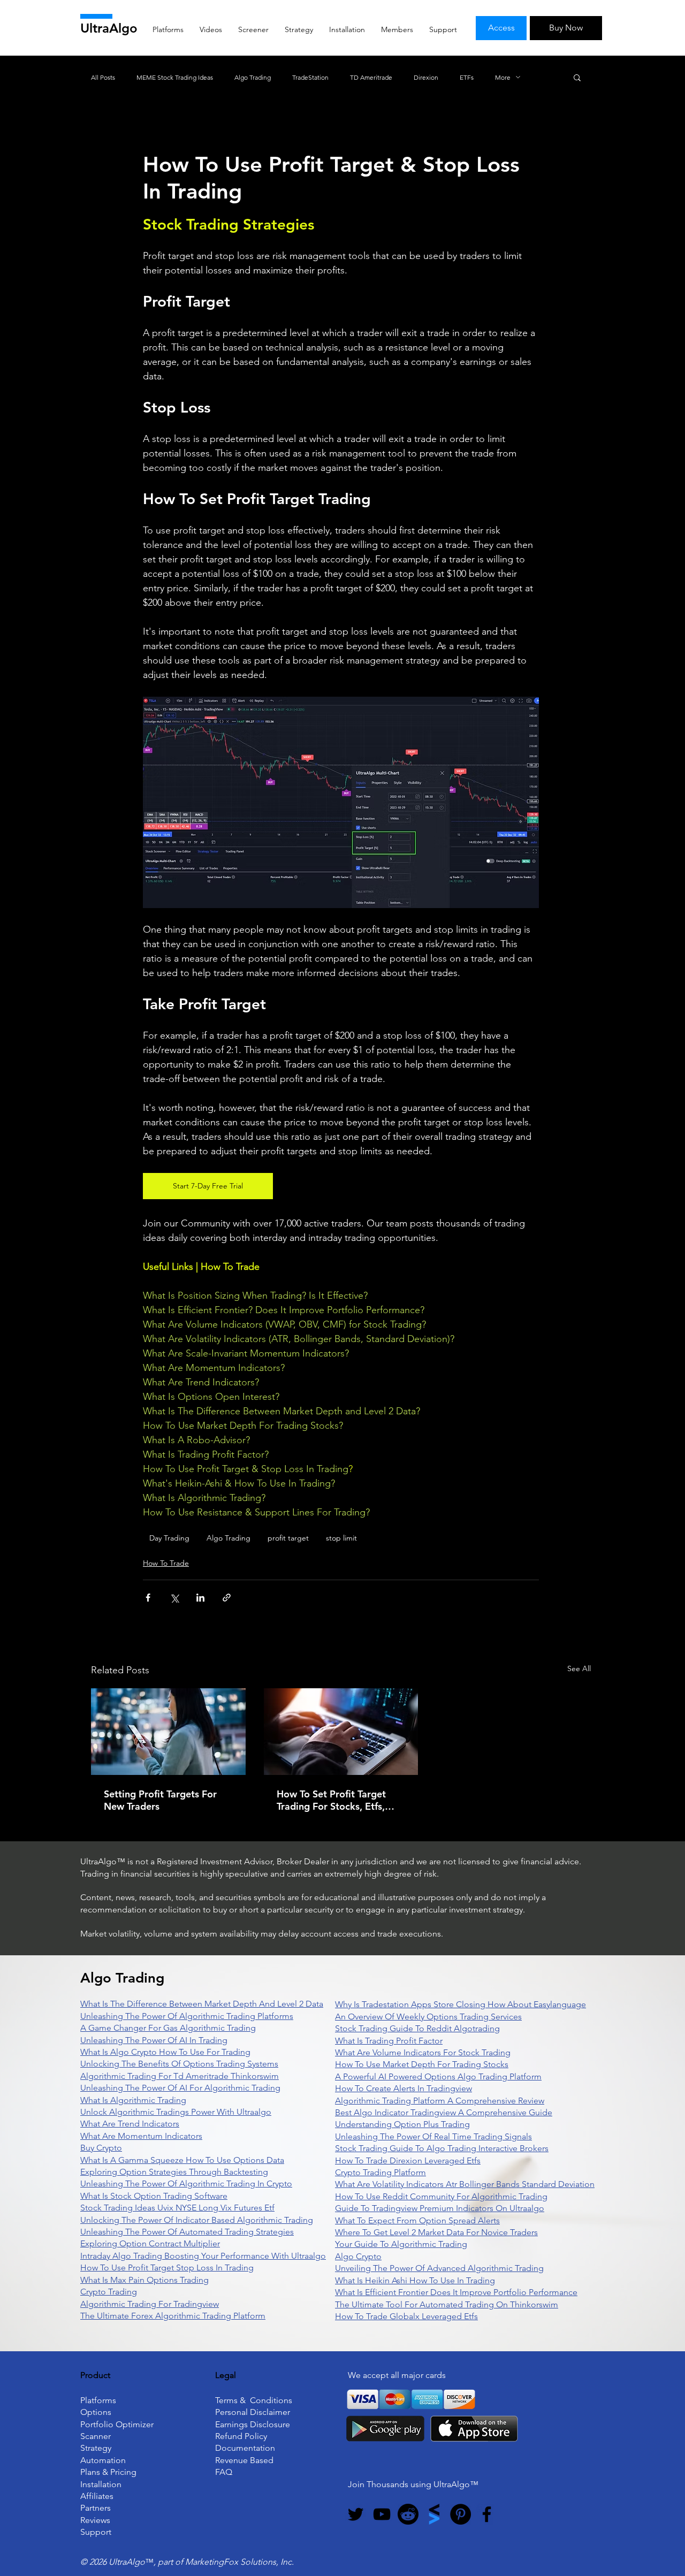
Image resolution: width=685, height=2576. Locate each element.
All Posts (103, 77)
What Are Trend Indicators (130, 2124)
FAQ (224, 2472)
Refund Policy (241, 2436)
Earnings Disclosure (253, 2424)
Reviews (95, 2520)
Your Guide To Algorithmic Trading (401, 2244)
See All (579, 1668)
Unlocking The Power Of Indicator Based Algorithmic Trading (197, 2220)
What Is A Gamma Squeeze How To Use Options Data (182, 2160)
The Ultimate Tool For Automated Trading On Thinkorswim (447, 2304)
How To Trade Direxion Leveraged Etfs (408, 2160)
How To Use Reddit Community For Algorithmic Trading (441, 2196)
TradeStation (310, 77)
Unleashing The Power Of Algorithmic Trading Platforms (187, 2016)
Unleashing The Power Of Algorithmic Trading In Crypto (186, 2183)
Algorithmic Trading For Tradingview (150, 2304)
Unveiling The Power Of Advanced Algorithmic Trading (439, 2268)
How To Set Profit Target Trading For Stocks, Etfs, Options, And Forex (331, 1800)
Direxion (426, 77)
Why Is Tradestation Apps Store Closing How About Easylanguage (461, 2004)
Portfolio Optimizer (117, 2424)
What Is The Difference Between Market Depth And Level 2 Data (202, 2004)
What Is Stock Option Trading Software (154, 2196)
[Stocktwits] (434, 2514)
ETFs (467, 77)
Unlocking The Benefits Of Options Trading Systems (179, 2064)
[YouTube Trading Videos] (382, 2514)
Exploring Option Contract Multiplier (150, 2243)
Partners (96, 2508)
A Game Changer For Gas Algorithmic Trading (168, 2028)
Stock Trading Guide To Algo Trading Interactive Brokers (442, 2148)
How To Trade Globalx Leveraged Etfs (406, 2316)
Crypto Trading (109, 2292)
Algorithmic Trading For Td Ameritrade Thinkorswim (180, 2076)
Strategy (96, 2448)
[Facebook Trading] (487, 2514)
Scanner (96, 2436)
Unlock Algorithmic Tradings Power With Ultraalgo (176, 2112)
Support (96, 2532)
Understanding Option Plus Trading (402, 2124)
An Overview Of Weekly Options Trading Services (428, 2017)
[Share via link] (227, 1598)
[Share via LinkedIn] (200, 1598)
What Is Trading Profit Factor (389, 2041)
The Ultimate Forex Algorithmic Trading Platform (173, 2316)
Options (96, 2412)
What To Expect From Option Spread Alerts (417, 2220)
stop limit (341, 1538)
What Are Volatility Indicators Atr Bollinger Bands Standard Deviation (465, 2184)
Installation (101, 2484)
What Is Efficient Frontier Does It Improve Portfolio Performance (456, 2292)
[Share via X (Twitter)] (174, 1598)
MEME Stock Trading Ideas (175, 77)
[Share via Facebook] (148, 1598)
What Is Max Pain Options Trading (144, 2280)
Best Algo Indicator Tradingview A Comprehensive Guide (444, 2112)
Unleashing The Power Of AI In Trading (154, 2040)
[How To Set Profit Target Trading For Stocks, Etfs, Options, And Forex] (341, 1732)
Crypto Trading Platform (380, 2172)
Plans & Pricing (108, 2472)
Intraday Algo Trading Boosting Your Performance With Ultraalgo (203, 2256)
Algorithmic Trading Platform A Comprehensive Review (440, 2101)
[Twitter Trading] (356, 2514)
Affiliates (97, 2496)
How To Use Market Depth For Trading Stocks (422, 2064)
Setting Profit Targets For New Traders (160, 1800)
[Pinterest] (461, 2514)
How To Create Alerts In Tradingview (404, 2088)
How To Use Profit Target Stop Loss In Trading (167, 2268)
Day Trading (169, 1538)
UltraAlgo (109, 28)
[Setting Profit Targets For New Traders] (168, 1732)
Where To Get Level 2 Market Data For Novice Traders (436, 2232)
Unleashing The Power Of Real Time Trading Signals (433, 2136)
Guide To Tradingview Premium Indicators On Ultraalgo (440, 2208)
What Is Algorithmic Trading (133, 2100)
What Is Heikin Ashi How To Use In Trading (415, 2280)
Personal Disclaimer (253, 2412)
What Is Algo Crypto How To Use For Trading (165, 2052)
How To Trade (166, 1563)
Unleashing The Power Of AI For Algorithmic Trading (180, 2088)
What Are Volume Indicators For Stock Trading (423, 2052)
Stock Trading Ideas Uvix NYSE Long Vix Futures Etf (177, 2208)
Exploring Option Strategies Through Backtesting (174, 2172)
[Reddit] (408, 2514)
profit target (288, 1538)
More (503, 77)
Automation (103, 2460)
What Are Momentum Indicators (141, 2136)
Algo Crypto (358, 2256)
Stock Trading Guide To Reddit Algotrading (417, 2028)
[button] (577, 77)
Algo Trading (253, 77)
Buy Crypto (101, 2148)
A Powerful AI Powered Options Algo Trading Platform (438, 2076)
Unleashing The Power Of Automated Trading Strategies (187, 2232)
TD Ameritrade (371, 77)
